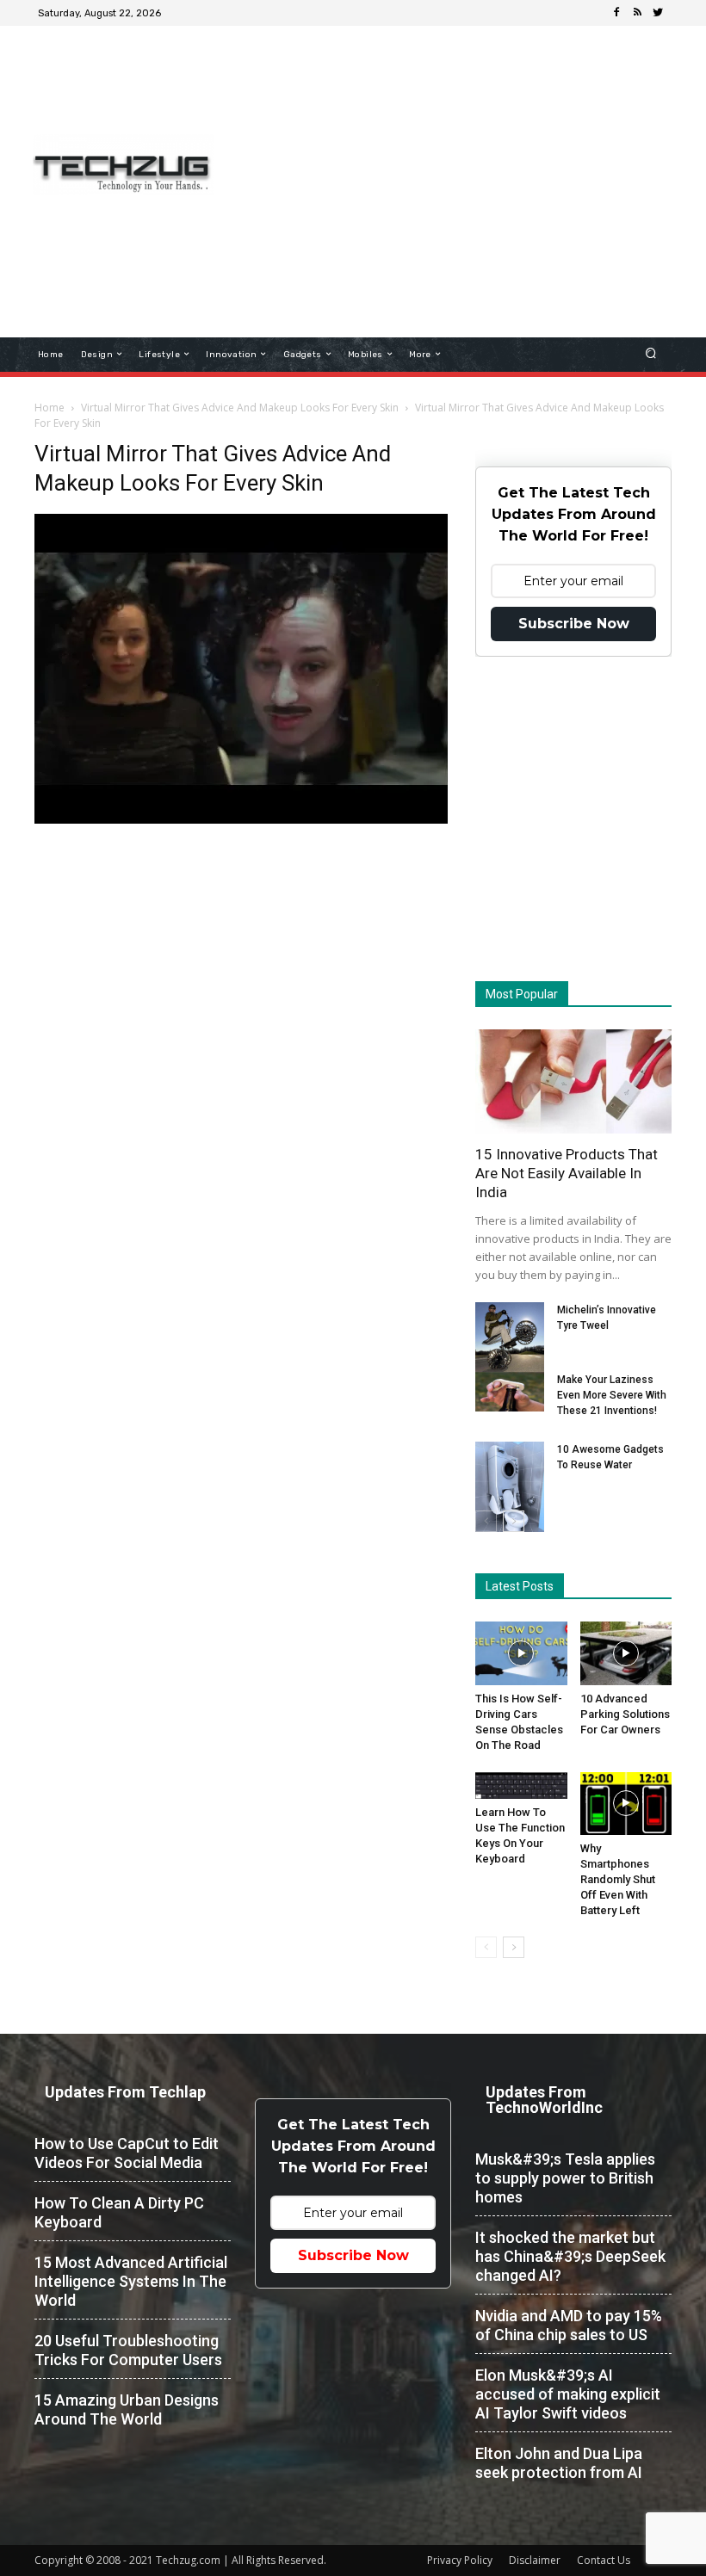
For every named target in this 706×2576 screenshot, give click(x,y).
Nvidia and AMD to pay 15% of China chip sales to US (569, 2325)
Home (50, 408)
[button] (651, 354)
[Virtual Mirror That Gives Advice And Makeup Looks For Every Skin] (241, 819)
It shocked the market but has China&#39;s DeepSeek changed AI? (570, 2256)
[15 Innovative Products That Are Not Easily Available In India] (573, 1081)
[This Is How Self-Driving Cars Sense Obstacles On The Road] (521, 1653)
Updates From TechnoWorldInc (544, 2100)
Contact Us (604, 2560)
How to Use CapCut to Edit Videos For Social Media (127, 2153)
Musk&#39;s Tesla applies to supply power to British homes (565, 2178)
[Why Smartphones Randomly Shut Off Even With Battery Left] (626, 1804)
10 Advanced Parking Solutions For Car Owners (625, 1714)
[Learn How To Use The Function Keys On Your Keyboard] (521, 1785)
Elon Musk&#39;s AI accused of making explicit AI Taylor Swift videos (568, 2394)
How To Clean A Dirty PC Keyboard (119, 2212)
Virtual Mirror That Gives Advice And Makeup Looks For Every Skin (240, 408)
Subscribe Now (574, 624)
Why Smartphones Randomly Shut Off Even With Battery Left (618, 1879)
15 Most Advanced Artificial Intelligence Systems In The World (131, 2281)
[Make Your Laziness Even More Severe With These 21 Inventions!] (510, 1392)
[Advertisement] (469, 158)
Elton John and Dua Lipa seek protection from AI (559, 2463)
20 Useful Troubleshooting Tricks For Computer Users (128, 2350)
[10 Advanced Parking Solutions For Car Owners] (626, 1653)
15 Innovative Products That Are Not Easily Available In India (567, 1173)
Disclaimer (535, 2560)
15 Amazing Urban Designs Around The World (127, 2409)
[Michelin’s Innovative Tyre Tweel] (510, 1339)
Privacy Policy (460, 2560)
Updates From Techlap (125, 2092)
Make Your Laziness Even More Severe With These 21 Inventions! (612, 1395)
